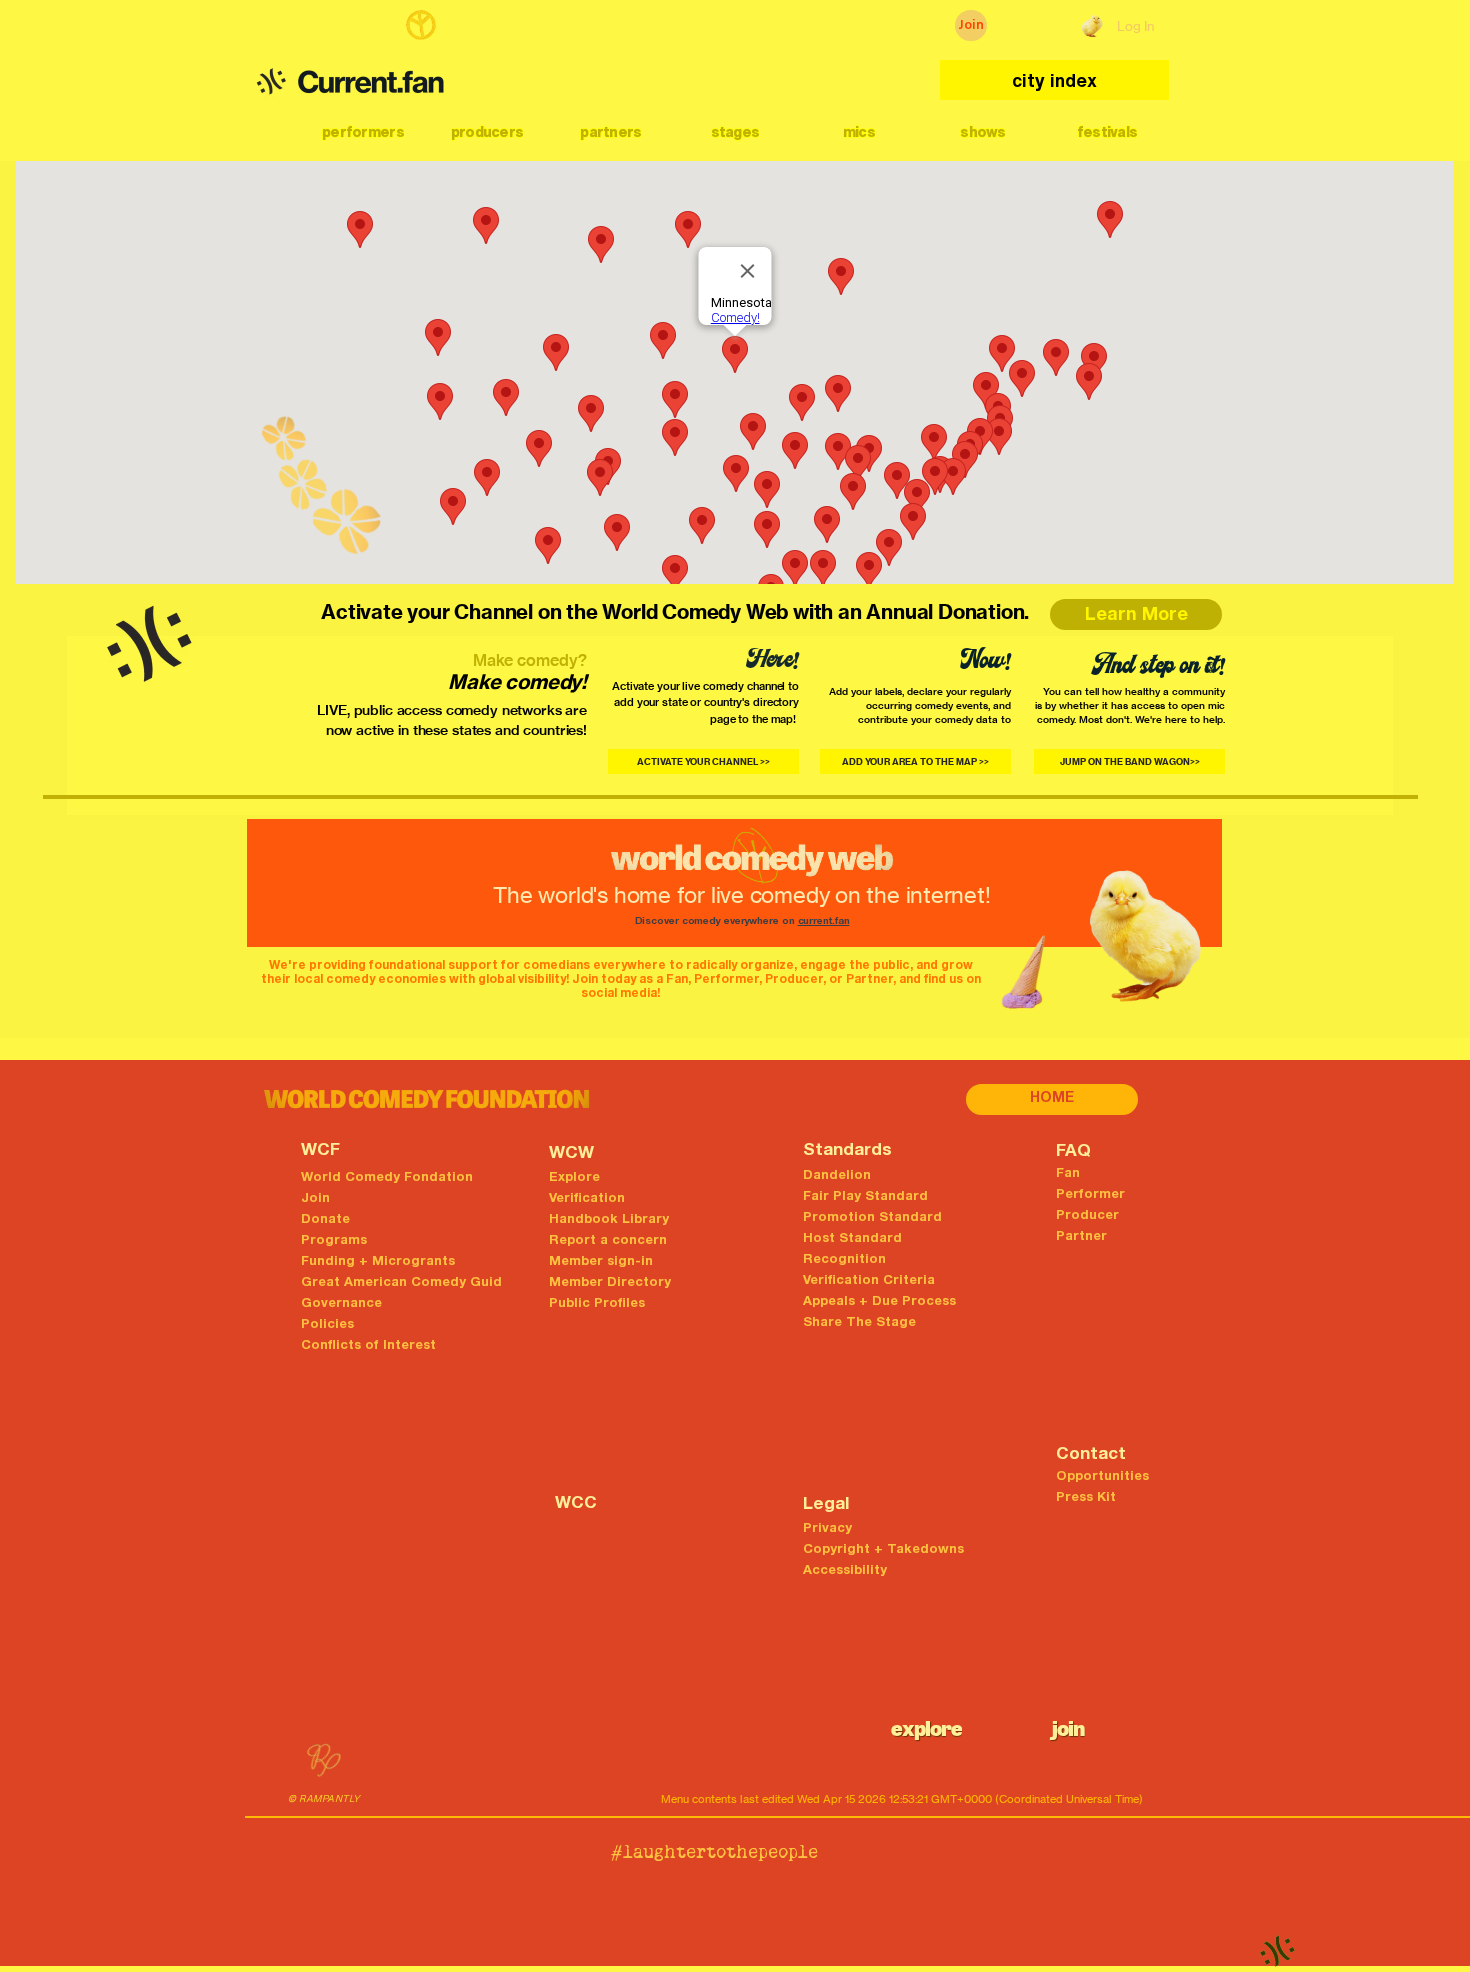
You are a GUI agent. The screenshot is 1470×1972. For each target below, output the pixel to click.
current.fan (824, 922)
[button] (363, 132)
